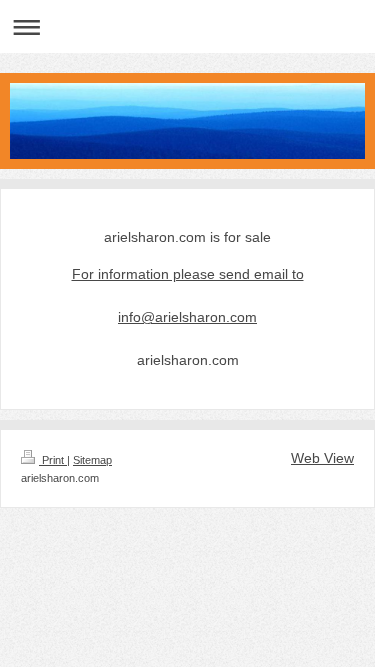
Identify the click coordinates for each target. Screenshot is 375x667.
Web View (322, 458)
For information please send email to (188, 274)
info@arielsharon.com (187, 317)
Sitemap (92, 460)
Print (53, 460)
